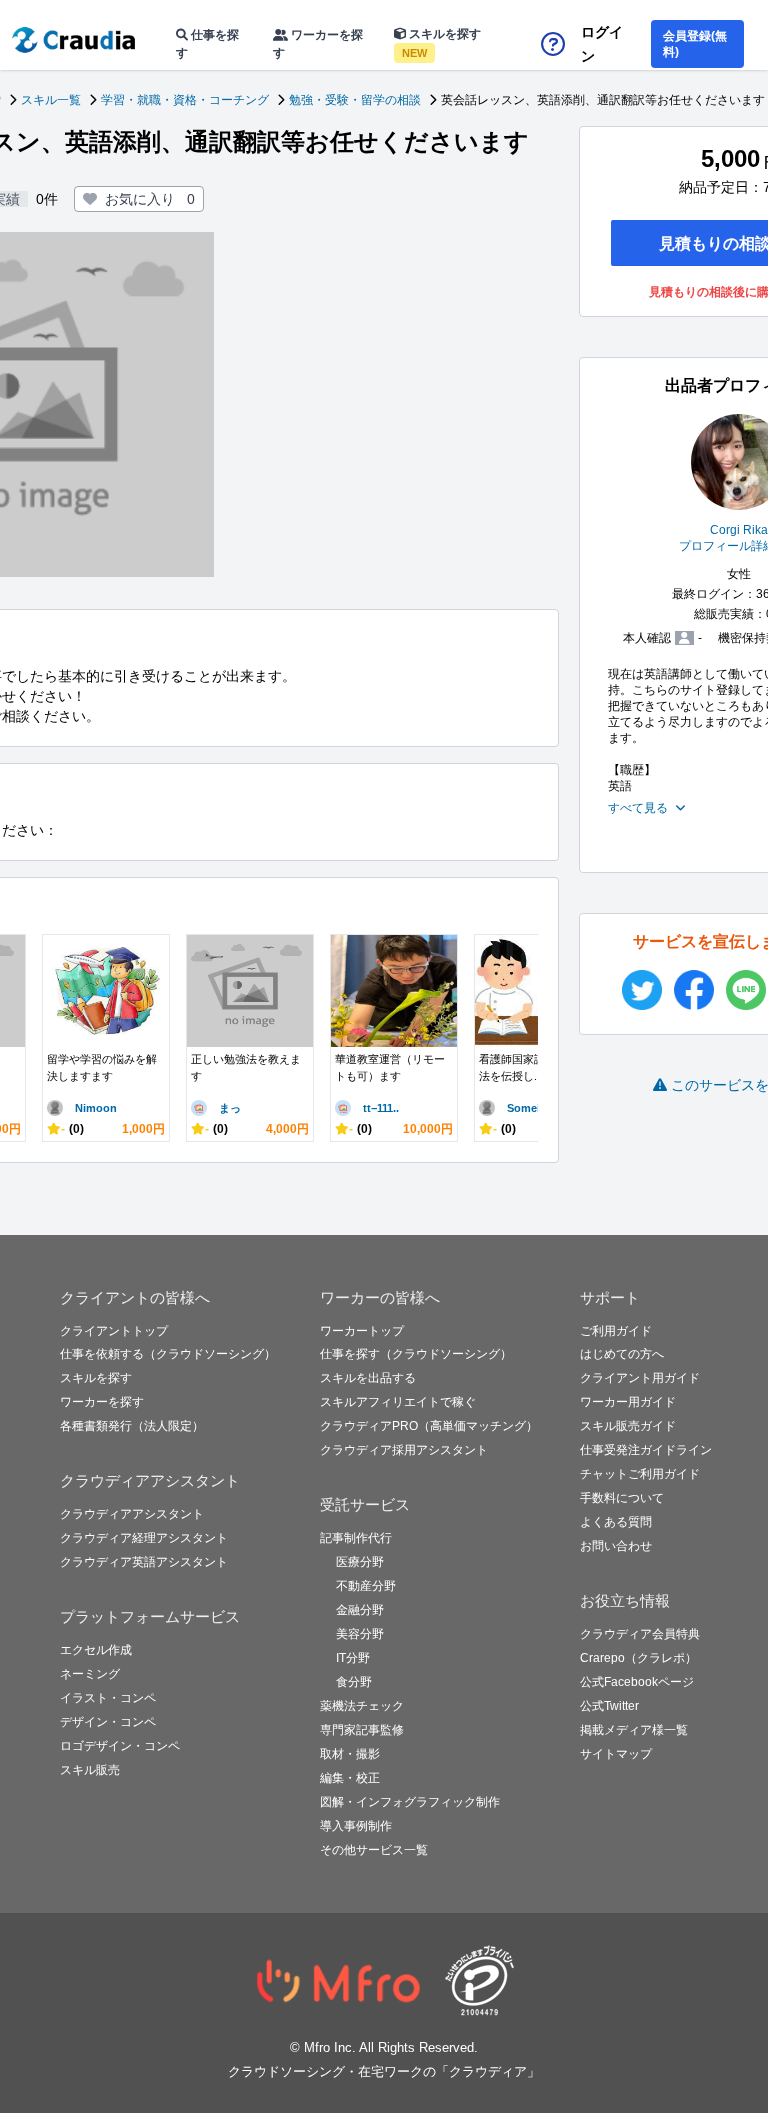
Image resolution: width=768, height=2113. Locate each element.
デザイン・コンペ (108, 1722)
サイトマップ (616, 1754)
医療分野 (360, 1562)
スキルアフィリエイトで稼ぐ (398, 1402)
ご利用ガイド (616, 1331)
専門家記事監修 (362, 1730)
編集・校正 (350, 1778)
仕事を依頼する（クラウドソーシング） (168, 1354)
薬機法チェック (362, 1706)
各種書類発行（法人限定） (132, 1426)
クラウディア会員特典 (640, 1634)
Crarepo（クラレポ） (638, 1658)
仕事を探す (207, 44)
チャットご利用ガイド (640, 1474)
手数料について (622, 1498)
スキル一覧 (51, 100)
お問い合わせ (616, 1546)
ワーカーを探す (318, 44)
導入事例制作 (356, 1826)
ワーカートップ (362, 1331)
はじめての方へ (622, 1354)
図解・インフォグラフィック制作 (410, 1802)
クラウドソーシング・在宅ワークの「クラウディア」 (384, 2071)
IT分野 (353, 1658)
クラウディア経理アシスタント (144, 1538)
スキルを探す (441, 43)
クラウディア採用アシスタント (404, 1450)
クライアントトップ (114, 1331)
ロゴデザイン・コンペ (120, 1746)
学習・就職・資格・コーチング (185, 100)
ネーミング (90, 1674)
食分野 (354, 1682)
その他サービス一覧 (374, 1850)
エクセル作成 (96, 1650)
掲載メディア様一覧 (634, 1730)
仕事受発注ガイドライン (646, 1450)
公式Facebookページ (637, 1682)
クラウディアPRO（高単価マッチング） (429, 1426)
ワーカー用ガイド (628, 1402)
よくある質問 (616, 1522)
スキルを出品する (368, 1378)
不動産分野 (366, 1586)
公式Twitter (609, 1706)
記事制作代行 (356, 1538)
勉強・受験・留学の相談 (355, 100)
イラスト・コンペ (108, 1698)
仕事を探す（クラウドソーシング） (416, 1354)
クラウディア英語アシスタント (144, 1562)
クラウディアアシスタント (132, 1514)
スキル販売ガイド (628, 1426)
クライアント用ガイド (640, 1378)
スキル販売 (90, 1770)
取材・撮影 (350, 1754)
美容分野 (360, 1634)
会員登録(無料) (695, 44)
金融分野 (360, 1610)
